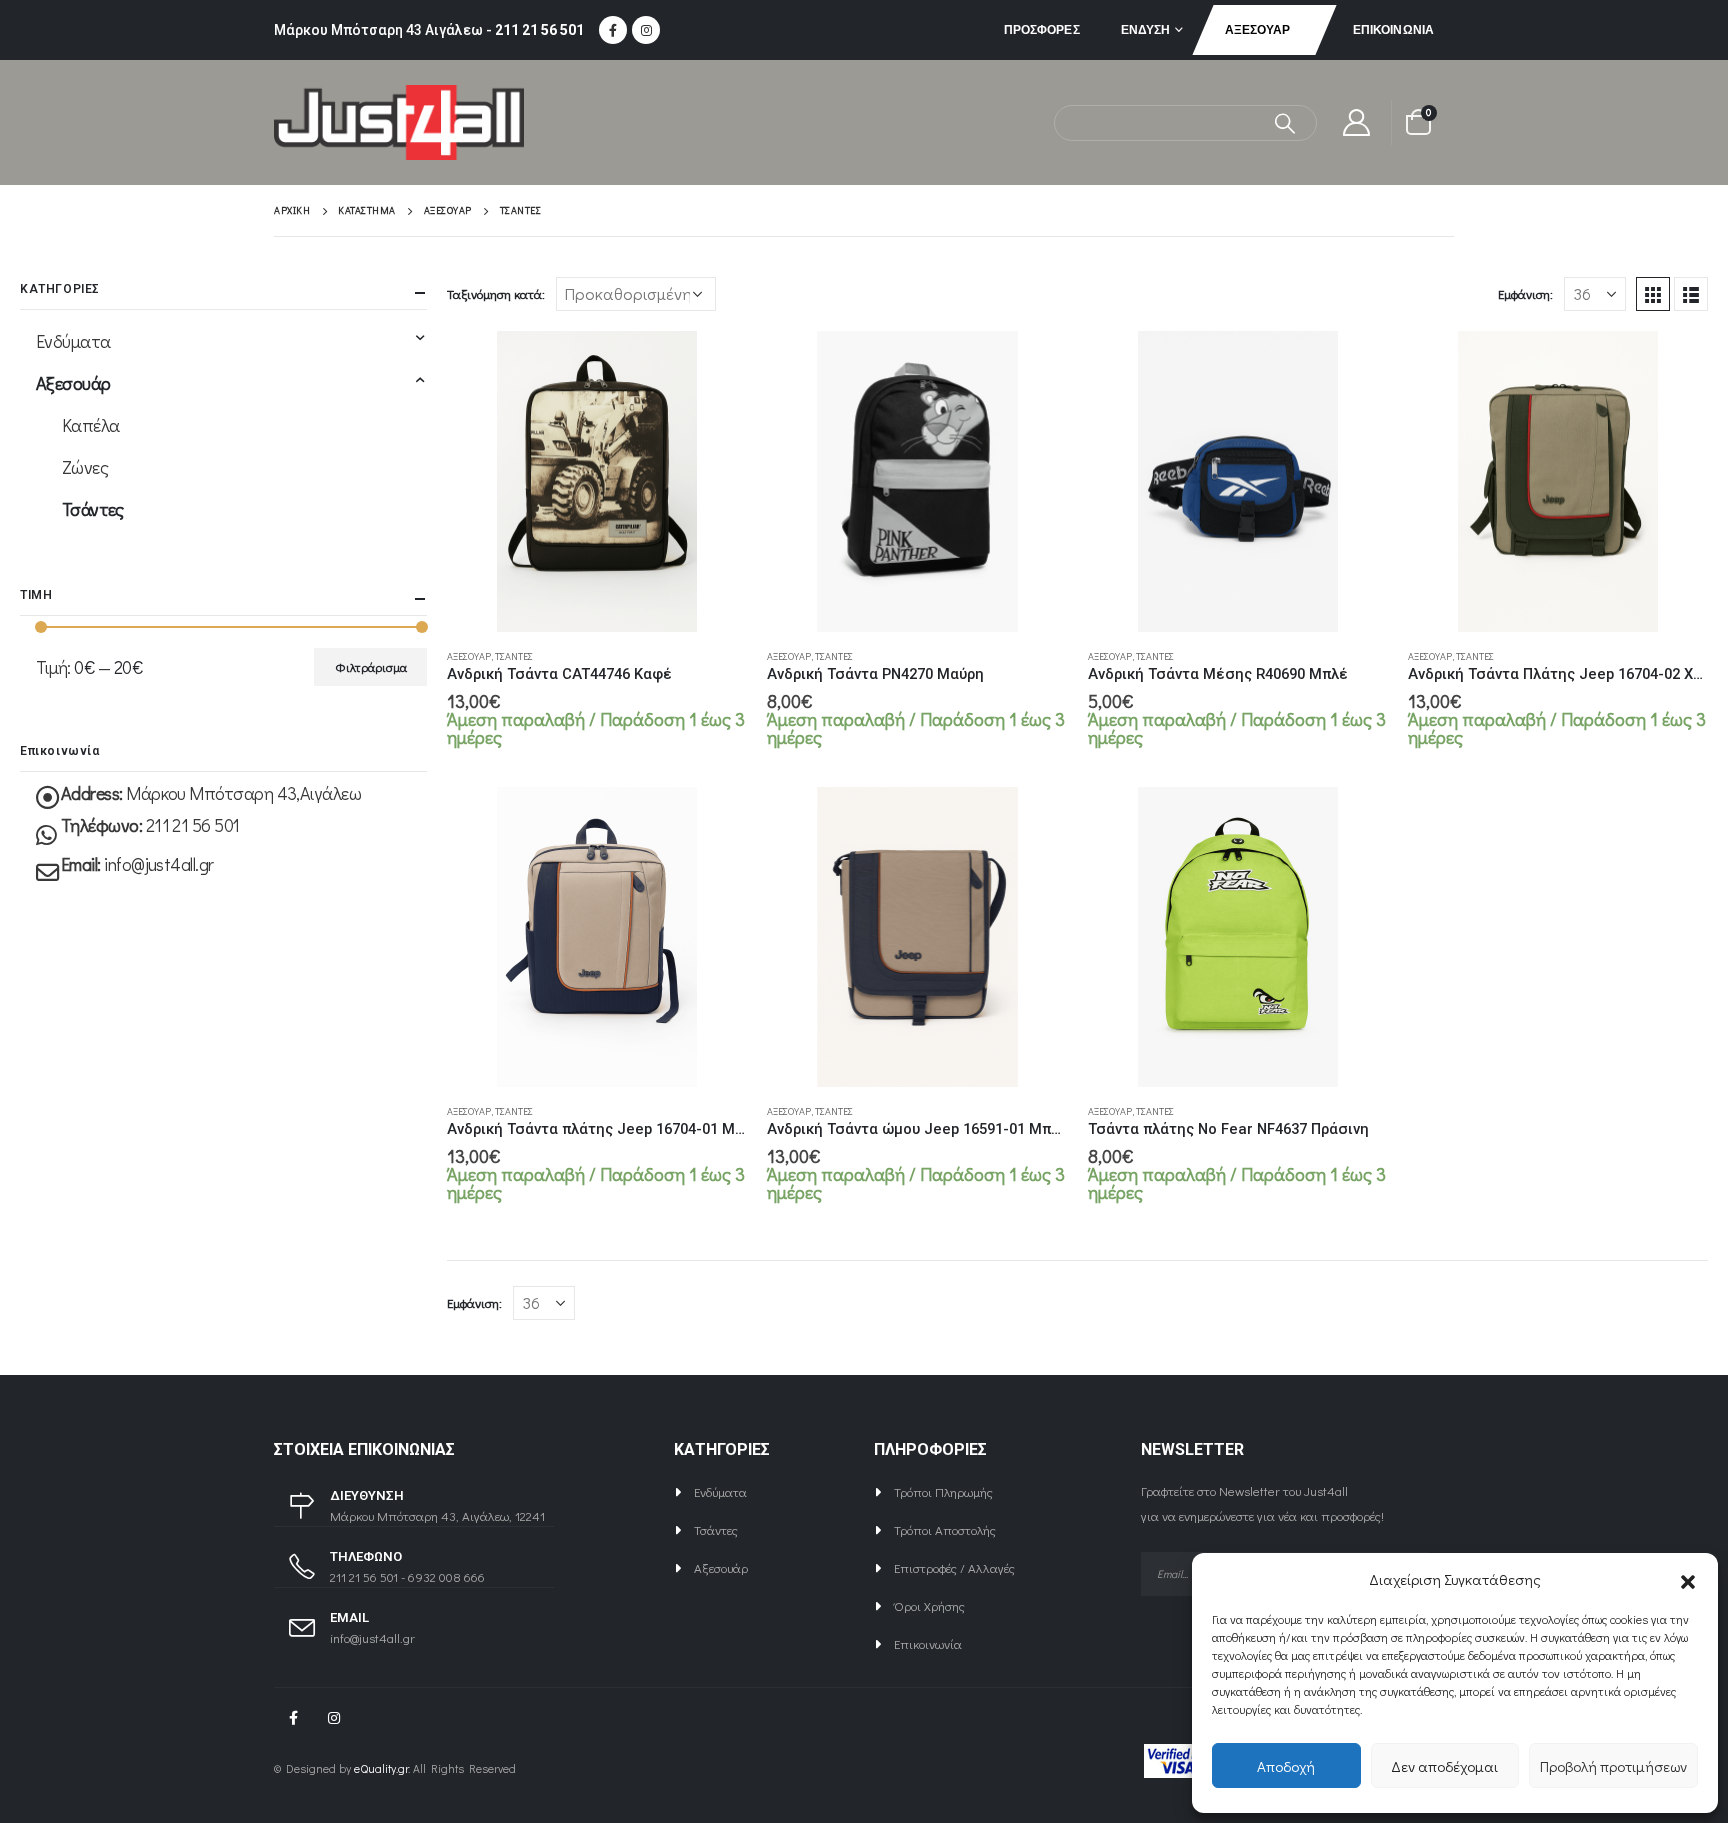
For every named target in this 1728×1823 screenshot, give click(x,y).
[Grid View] (1653, 294)
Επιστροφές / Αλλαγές (954, 1567)
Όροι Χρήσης (929, 1605)
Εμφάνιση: (1525, 293)
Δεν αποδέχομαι (1444, 1766)
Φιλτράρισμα (371, 667)
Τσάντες (514, 656)
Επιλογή (714, 364)
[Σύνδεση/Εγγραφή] (1357, 122)
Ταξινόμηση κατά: (496, 293)
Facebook (293, 1718)
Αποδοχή (1286, 1766)
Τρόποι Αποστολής (945, 1529)
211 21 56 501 (539, 30)
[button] (1688, 1579)
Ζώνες (85, 467)
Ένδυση (1146, 29)
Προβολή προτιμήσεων (1613, 1766)
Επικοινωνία (1393, 29)
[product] (597, 481)
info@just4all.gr (158, 864)
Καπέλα (91, 425)
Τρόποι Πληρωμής (943, 1491)
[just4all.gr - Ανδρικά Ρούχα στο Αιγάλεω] (399, 122)
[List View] (1691, 294)
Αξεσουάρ (1258, 29)
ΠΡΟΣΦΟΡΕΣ (1042, 29)
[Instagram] (646, 30)
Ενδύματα (73, 341)
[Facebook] (613, 30)
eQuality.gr (381, 1768)
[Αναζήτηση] (1285, 123)
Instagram (334, 1718)
